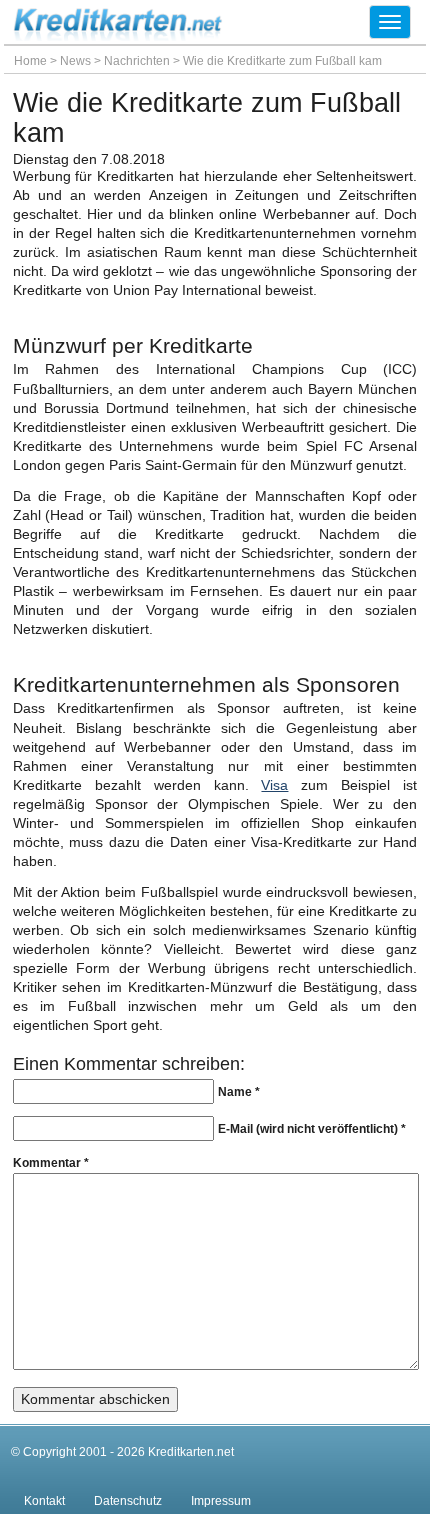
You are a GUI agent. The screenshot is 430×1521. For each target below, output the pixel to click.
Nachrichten (137, 61)
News (75, 61)
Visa (274, 785)
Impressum (221, 1501)
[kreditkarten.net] (118, 35)
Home (30, 61)
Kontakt (44, 1501)
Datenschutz (128, 1501)
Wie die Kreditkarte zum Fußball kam (282, 61)
